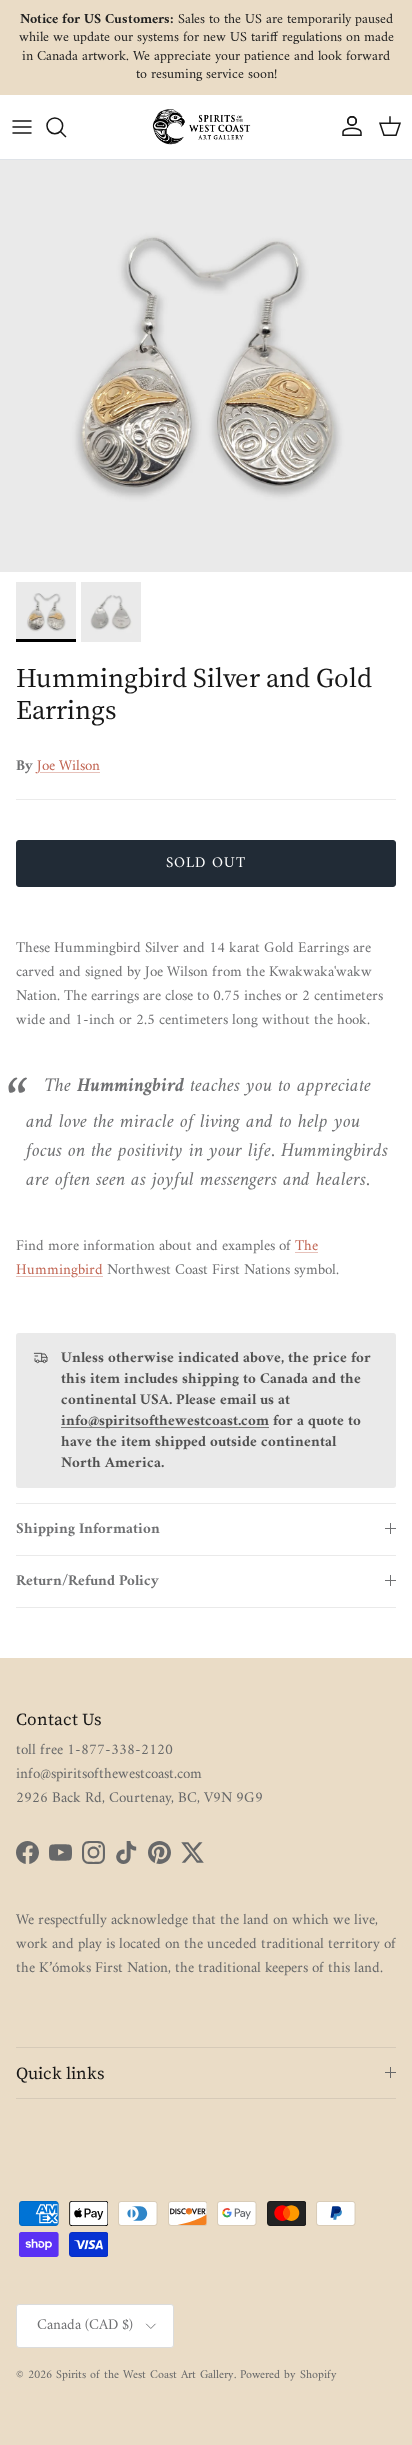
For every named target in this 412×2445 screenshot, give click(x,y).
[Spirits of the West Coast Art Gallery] (206, 126)
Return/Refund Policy (87, 1581)
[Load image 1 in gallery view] (206, 366)
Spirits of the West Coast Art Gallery (145, 2375)
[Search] (66, 127)
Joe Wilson (68, 766)
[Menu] (22, 127)
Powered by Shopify (288, 2375)
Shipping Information (88, 1529)
